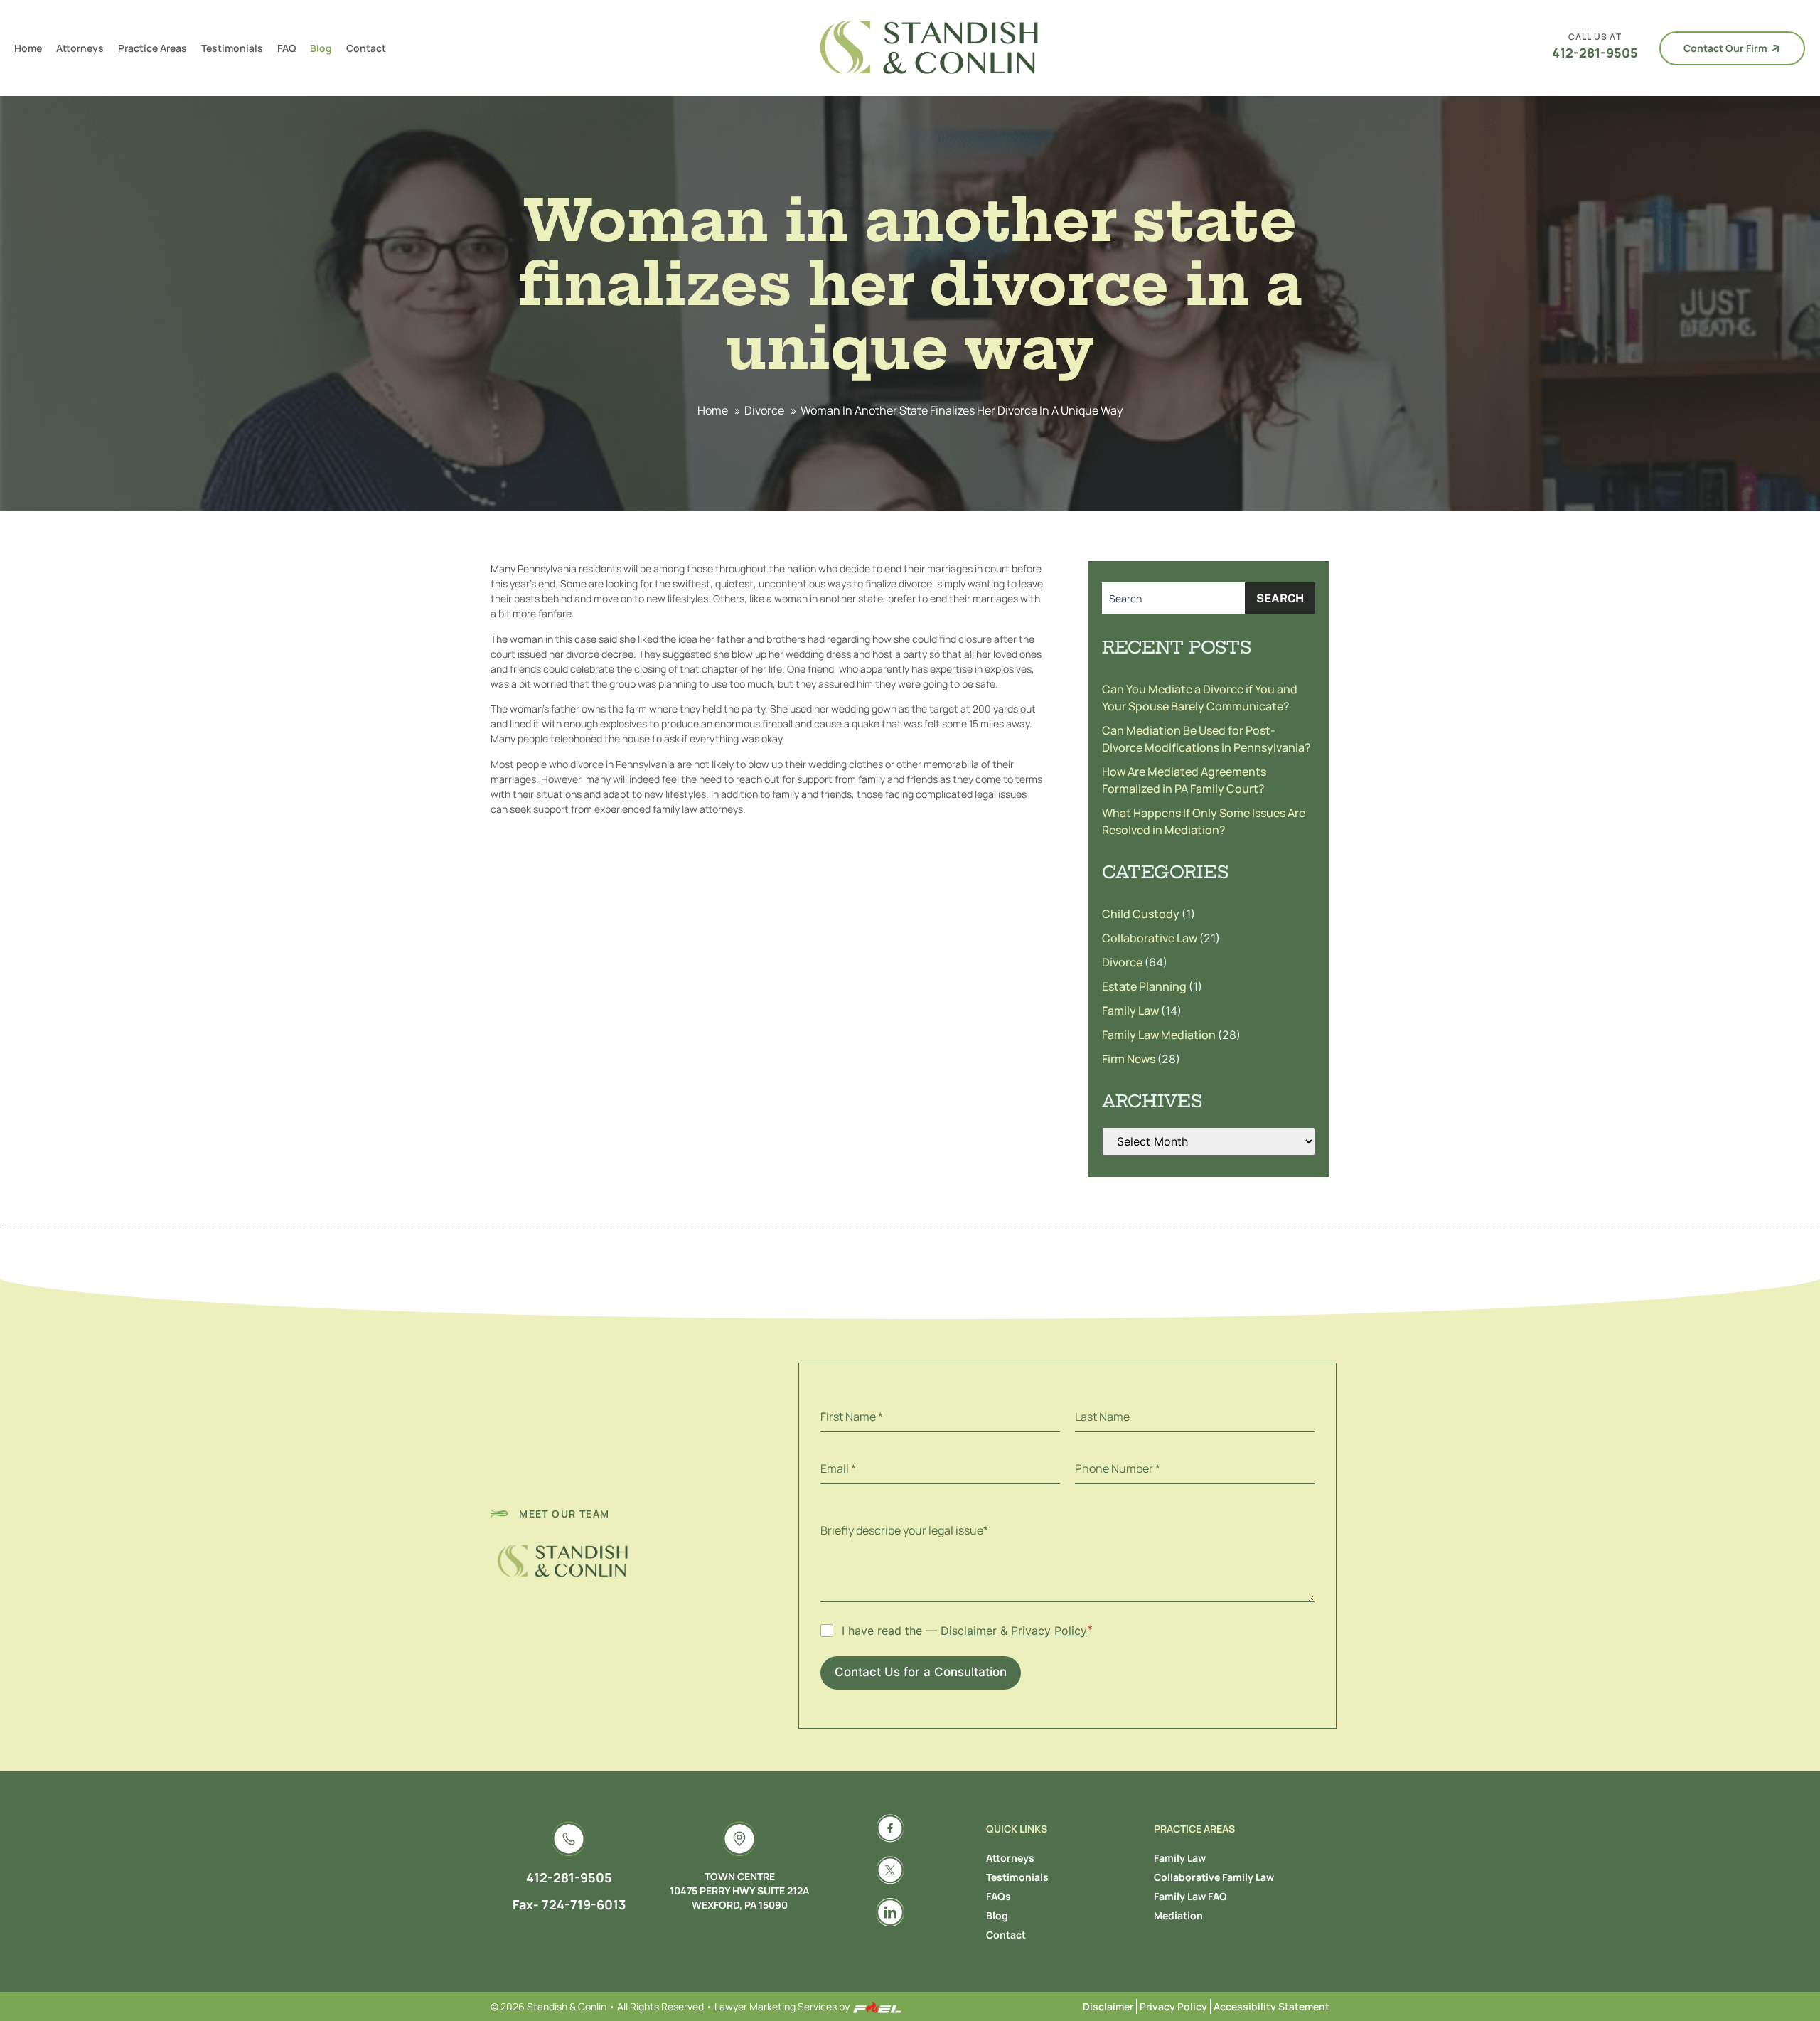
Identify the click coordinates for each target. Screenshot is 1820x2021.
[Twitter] (890, 1870)
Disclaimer (969, 1631)
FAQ (287, 48)
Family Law (1131, 1010)
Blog (321, 48)
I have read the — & (964, 1631)
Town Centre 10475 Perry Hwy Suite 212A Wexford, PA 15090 (739, 1891)
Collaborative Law (1151, 938)
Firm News (1130, 1059)
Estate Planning (1145, 986)
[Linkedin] (890, 1912)
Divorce (764, 410)
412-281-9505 (1595, 53)
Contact (366, 48)
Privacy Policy (1049, 1631)
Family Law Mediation (1160, 1035)
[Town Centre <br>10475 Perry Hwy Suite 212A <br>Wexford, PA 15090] (739, 1839)
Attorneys (80, 48)
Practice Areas (152, 48)
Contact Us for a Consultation (921, 1672)
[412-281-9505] (569, 1839)
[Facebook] (890, 1828)
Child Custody (1142, 914)
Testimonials (232, 48)
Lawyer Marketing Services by (783, 2006)
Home (28, 48)
